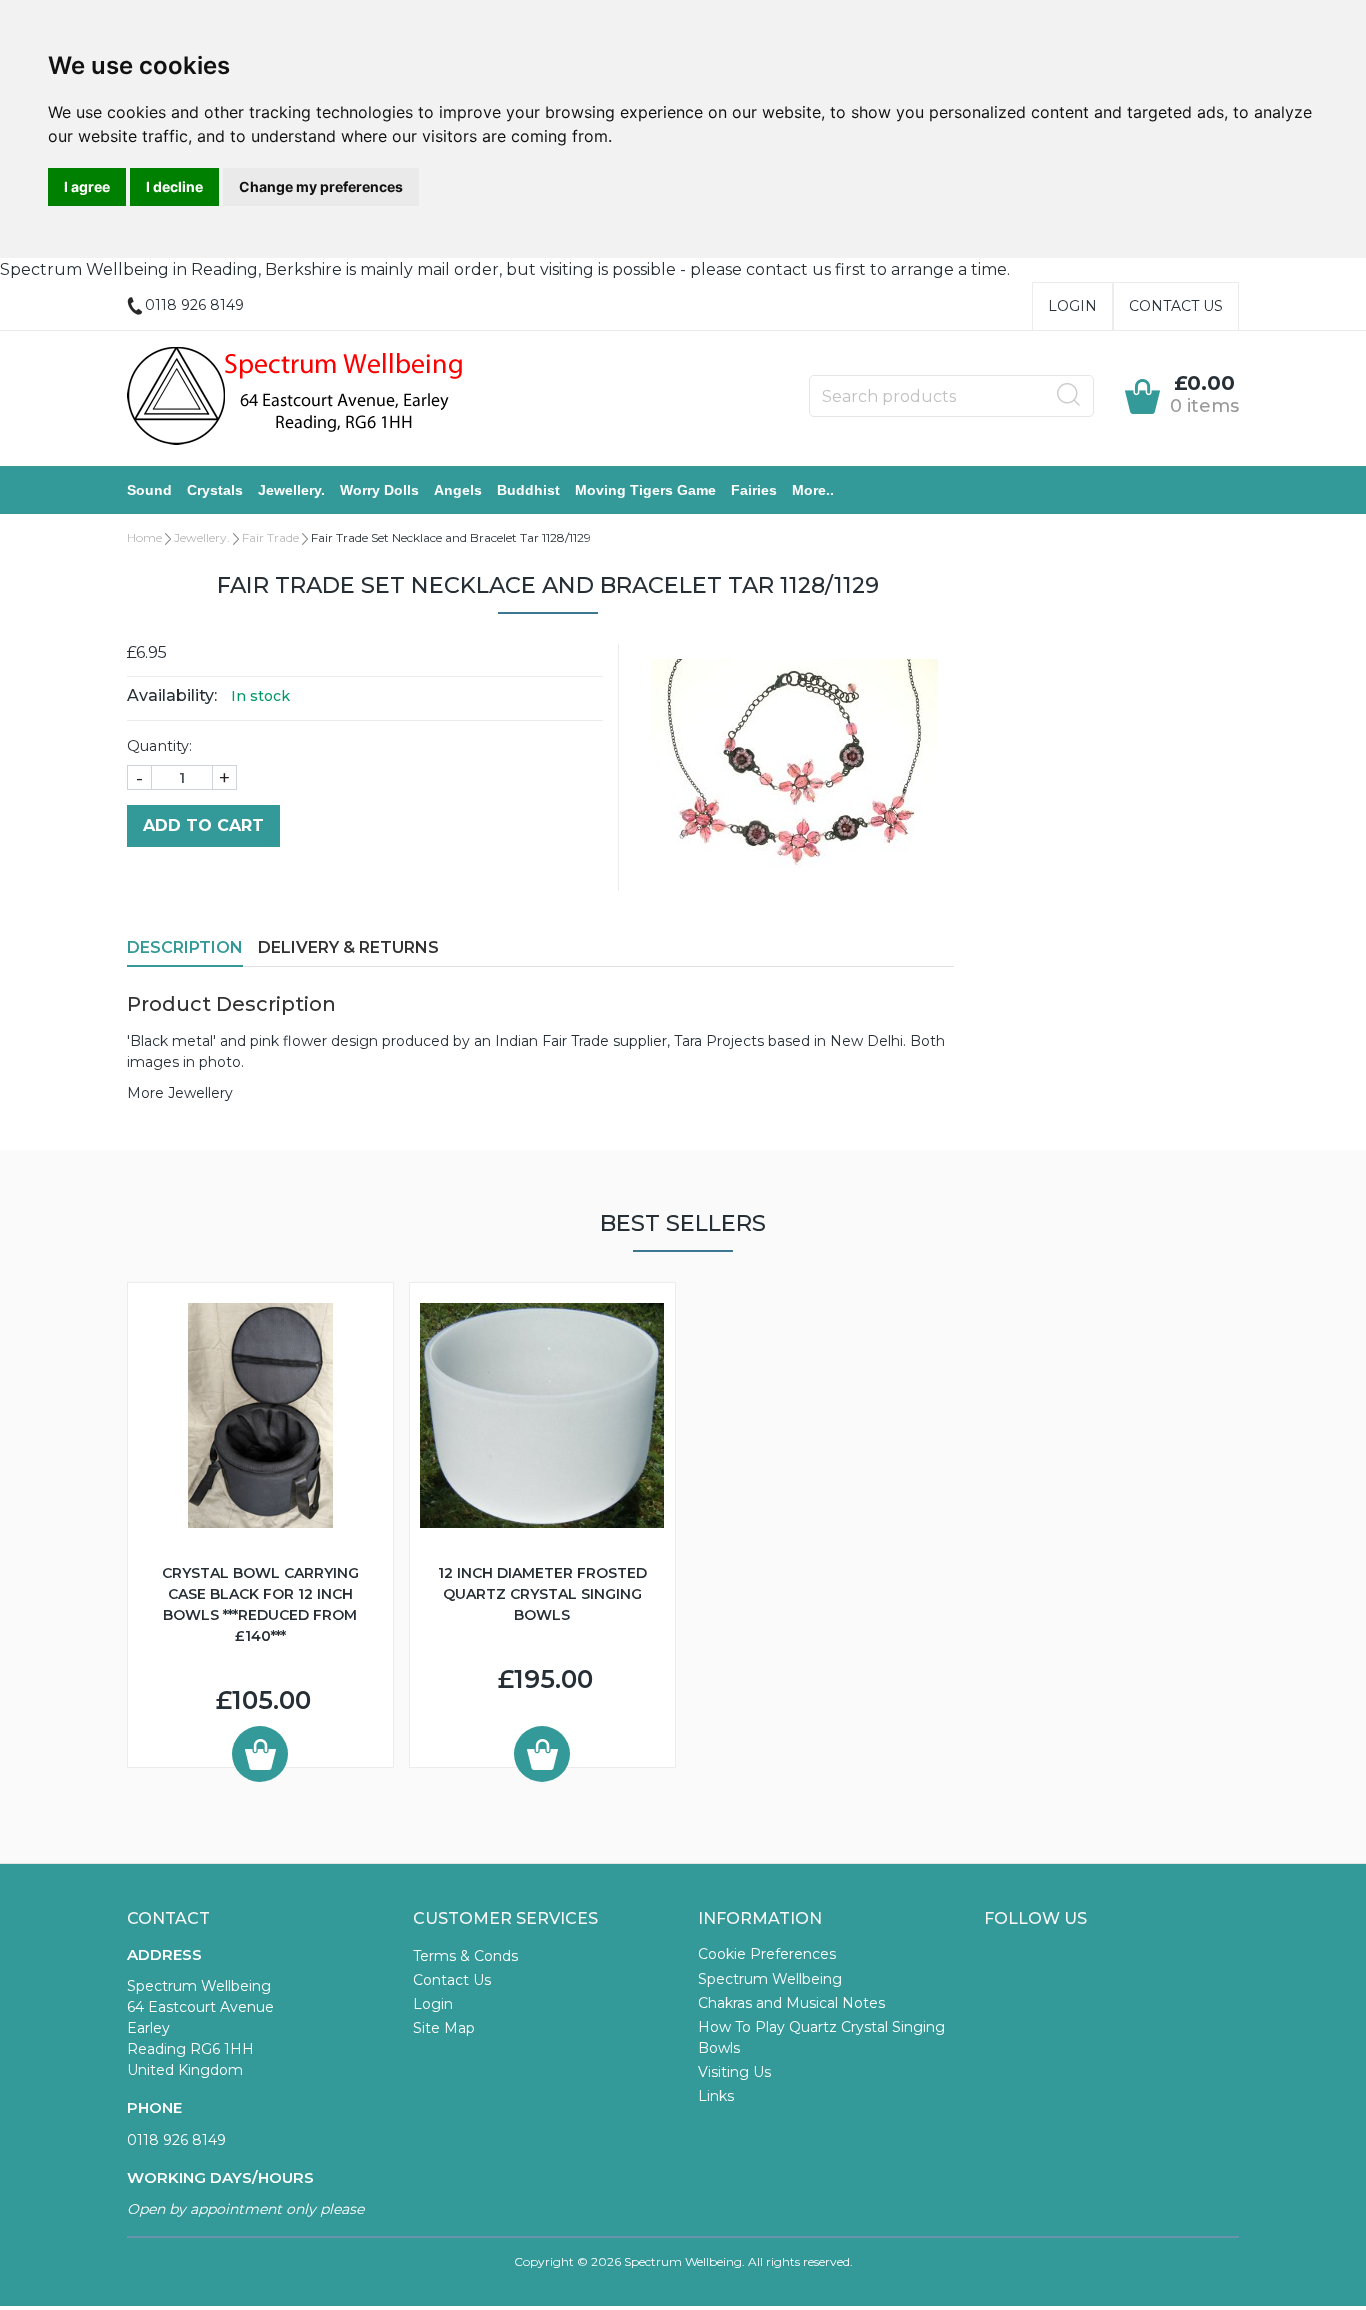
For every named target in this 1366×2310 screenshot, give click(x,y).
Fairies (754, 490)
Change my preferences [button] (321, 186)
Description (185, 947)
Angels (458, 490)
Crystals (215, 490)
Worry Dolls (379, 490)
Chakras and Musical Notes (791, 2003)
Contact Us (1176, 306)
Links (716, 2096)
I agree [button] (87, 186)
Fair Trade (270, 537)
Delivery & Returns (348, 947)
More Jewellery (180, 1093)
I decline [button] (174, 186)
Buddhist (528, 490)
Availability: (172, 695)
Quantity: (159, 746)
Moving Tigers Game (645, 490)
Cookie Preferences (767, 1954)
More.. (813, 490)
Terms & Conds (465, 1956)
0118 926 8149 (176, 2140)
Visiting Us (734, 2072)
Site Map (444, 2028)
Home (144, 537)
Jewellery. (291, 490)
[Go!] (1069, 395)
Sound (149, 490)
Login (1072, 306)
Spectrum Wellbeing (770, 1979)
